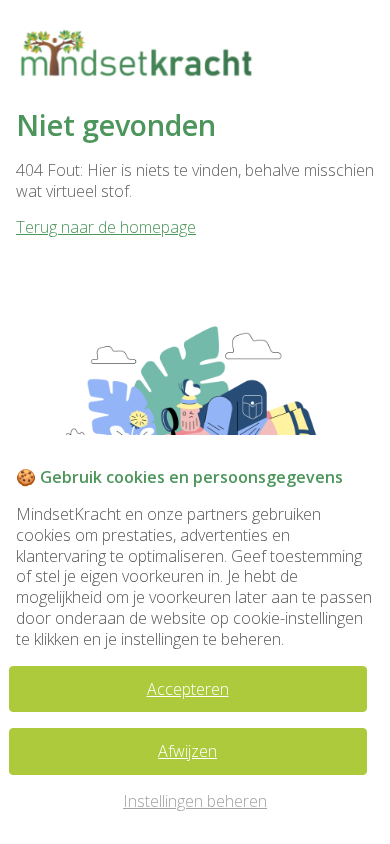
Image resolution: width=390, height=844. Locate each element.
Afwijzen (187, 751)
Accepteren (188, 689)
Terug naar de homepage (106, 227)
